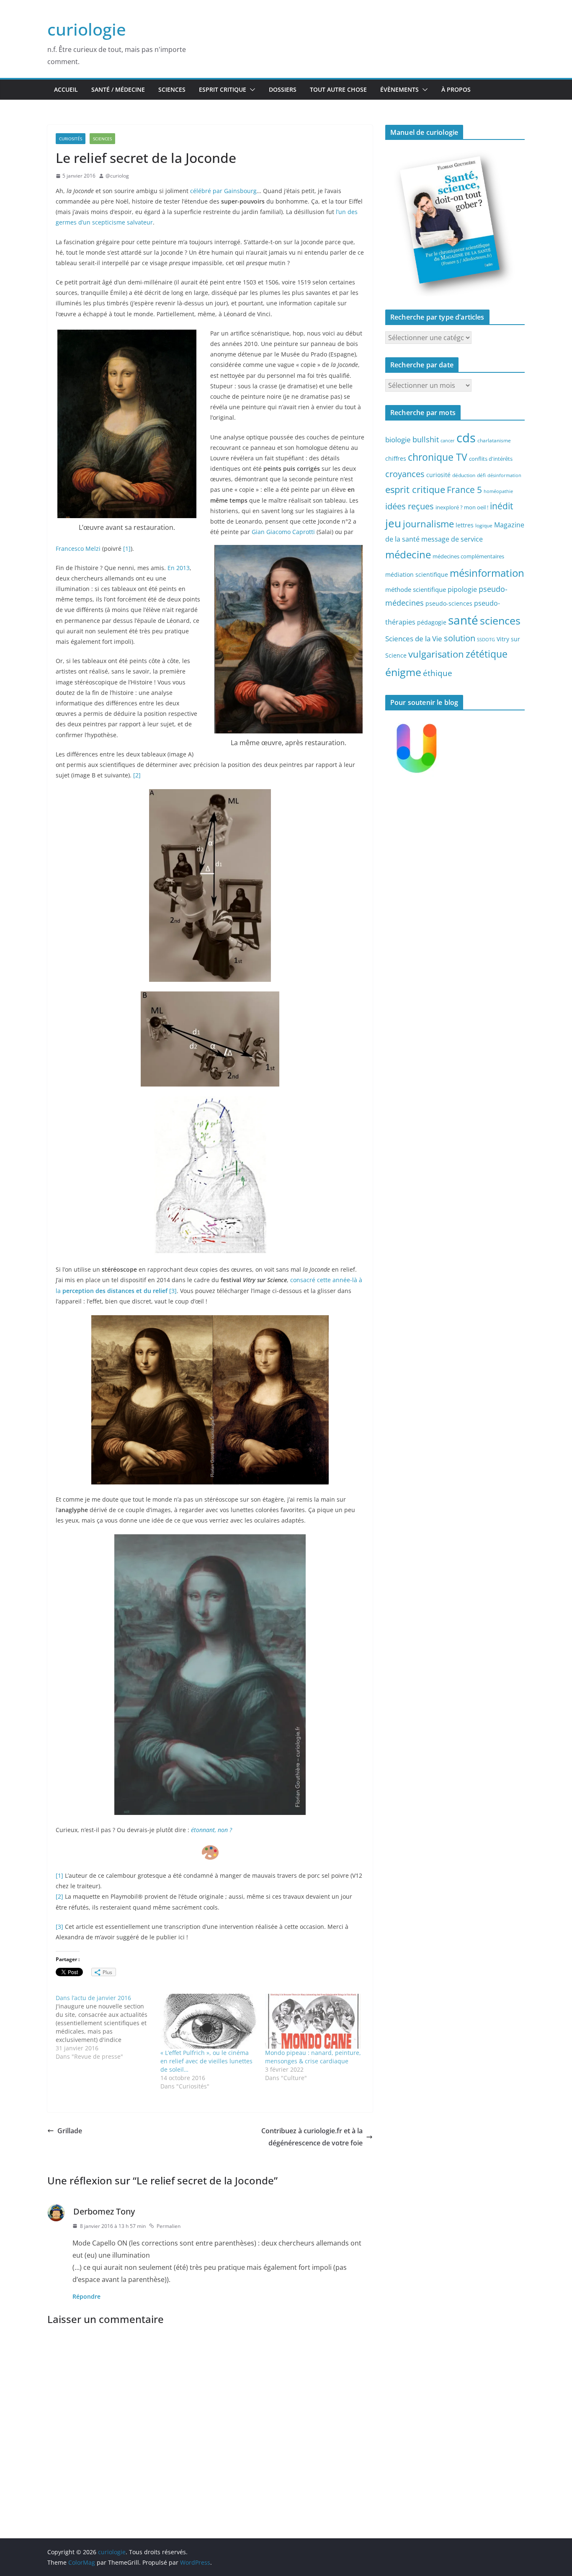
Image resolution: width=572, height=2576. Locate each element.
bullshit (426, 439)
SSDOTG (486, 640)
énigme (403, 672)
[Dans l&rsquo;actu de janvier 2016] (108, 2027)
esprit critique (415, 489)
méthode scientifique (416, 590)
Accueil (66, 89)
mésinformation (487, 573)
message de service (452, 539)
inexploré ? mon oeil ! (462, 507)
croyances (405, 474)
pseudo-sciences (449, 603)
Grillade (70, 2131)
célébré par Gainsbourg (223, 191)
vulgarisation (436, 654)
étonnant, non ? (211, 1830)
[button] (251, 90)
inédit (501, 506)
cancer (448, 441)
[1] (127, 548)
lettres (465, 525)
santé (463, 620)
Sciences (172, 89)
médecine (408, 554)
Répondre (86, 2296)
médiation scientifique (417, 574)
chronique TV (438, 457)
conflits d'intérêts (491, 459)
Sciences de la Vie (414, 639)
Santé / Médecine (118, 89)
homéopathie (498, 491)
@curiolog (117, 176)
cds (466, 438)
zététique (487, 654)
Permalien (169, 2226)
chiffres (396, 458)
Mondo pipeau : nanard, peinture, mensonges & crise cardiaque (313, 2057)
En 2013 (179, 568)
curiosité (438, 475)
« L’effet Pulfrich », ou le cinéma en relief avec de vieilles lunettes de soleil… (206, 2061)
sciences (500, 620)
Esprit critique (223, 89)
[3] (173, 1291)
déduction (464, 475)
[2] (137, 775)
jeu (393, 523)
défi (481, 475)
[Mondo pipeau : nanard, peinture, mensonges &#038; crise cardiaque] (313, 2021)
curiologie (87, 29)
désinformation (504, 475)
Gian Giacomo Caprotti (283, 532)
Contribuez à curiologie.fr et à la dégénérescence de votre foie (312, 2137)
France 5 (464, 490)
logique (484, 525)
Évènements (399, 89)
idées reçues (410, 506)
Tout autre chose (338, 89)
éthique (438, 673)
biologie (398, 440)
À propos (456, 89)
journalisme (428, 524)
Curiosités (71, 139)
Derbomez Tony (104, 2211)
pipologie (462, 589)
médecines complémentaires (468, 556)
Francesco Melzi (78, 548)
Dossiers (283, 89)
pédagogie (432, 622)
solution (460, 638)
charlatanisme (494, 440)
